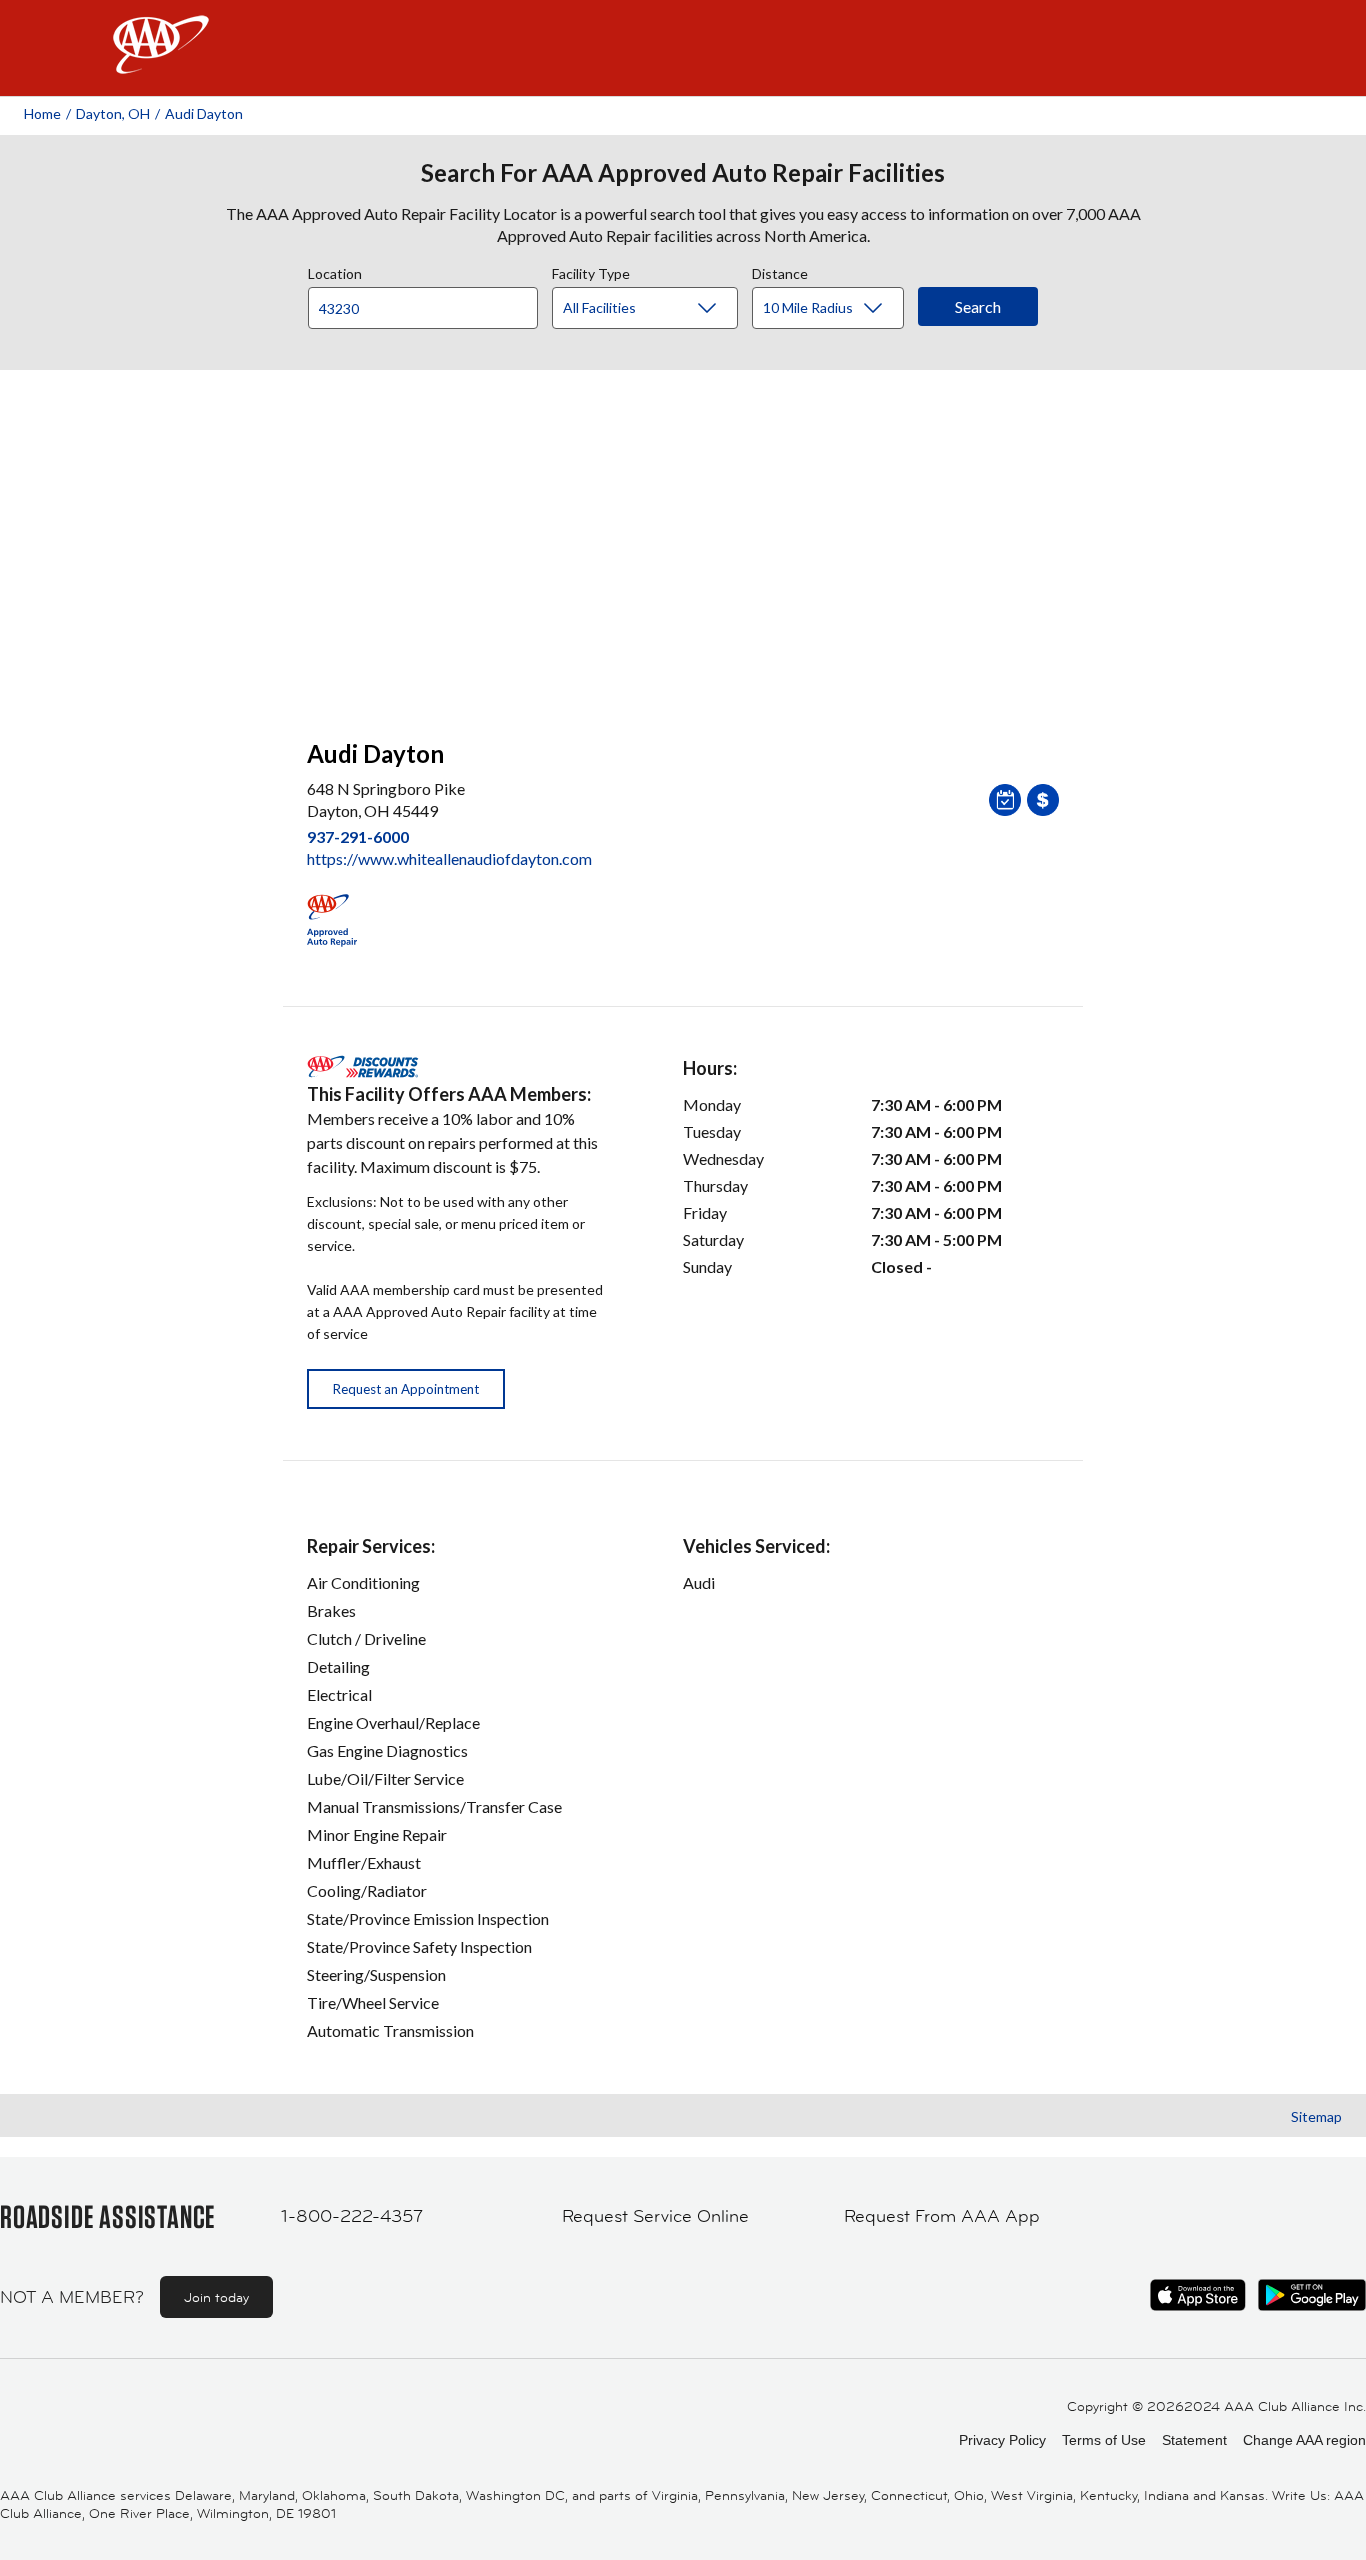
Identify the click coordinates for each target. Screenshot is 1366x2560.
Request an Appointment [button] (406, 1389)
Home (42, 113)
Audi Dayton (204, 113)
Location (335, 271)
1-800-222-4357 (352, 2216)
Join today (216, 2297)
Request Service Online (655, 2216)
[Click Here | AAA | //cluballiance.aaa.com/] (161, 61)
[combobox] (430, 303)
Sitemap (1316, 2116)
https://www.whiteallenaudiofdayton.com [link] (449, 858)
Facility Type (591, 271)
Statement (1194, 2440)
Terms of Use (1104, 2440)
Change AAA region (1304, 2440)
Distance (780, 271)
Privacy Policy (1002, 2440)
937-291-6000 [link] (358, 836)
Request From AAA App (942, 2216)
